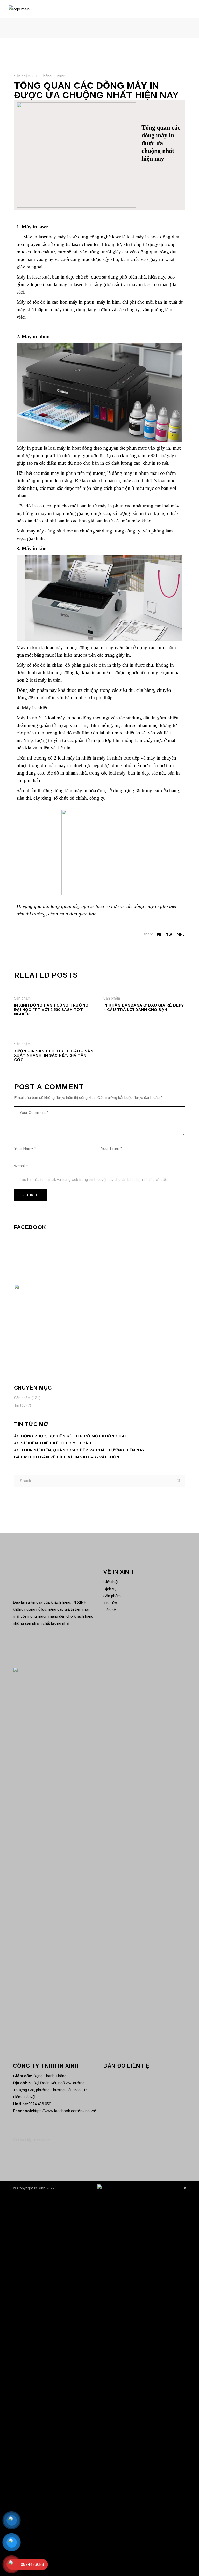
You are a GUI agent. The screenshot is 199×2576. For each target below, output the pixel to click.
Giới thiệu (111, 1582)
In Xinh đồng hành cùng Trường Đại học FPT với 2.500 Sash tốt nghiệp (51, 1009)
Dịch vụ (110, 1589)
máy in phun (82, 302)
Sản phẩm (22, 76)
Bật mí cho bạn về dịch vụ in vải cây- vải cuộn (67, 1457)
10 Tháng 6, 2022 (50, 76)
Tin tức (20, 1405)
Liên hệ (110, 1610)
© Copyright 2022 (34, 2188)
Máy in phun (30, 448)
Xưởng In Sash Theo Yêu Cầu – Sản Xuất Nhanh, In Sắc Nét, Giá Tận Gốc (54, 1055)
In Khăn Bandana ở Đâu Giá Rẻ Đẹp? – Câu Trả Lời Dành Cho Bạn (144, 1007)
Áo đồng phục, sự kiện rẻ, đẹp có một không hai (70, 1436)
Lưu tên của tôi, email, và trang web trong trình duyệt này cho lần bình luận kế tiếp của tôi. (94, 1180)
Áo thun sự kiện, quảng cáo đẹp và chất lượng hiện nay (79, 1450)
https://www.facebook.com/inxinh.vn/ (65, 2111)
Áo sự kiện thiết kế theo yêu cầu (53, 1443)
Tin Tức (110, 1603)
